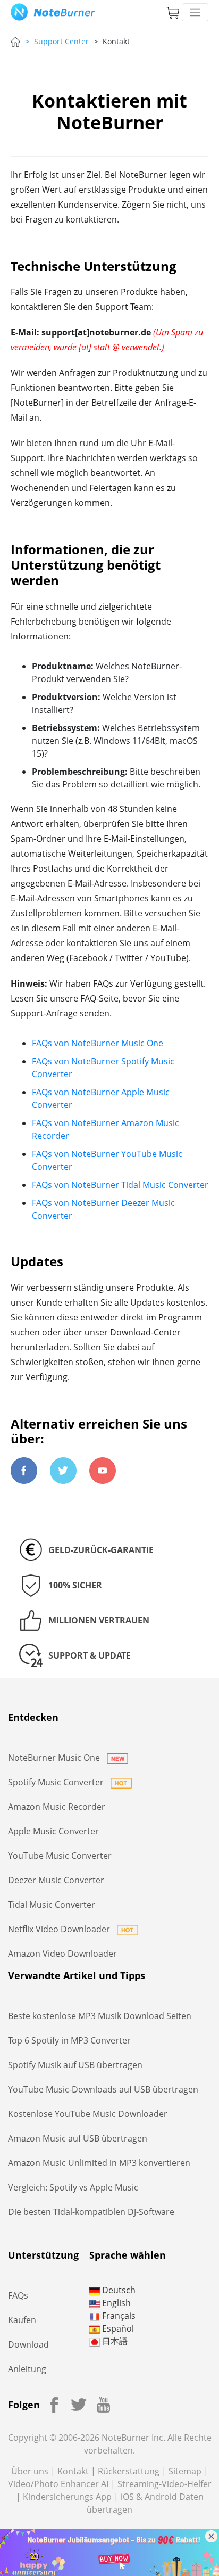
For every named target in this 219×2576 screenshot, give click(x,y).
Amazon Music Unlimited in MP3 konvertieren (99, 2163)
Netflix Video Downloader (60, 1929)
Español (117, 2328)
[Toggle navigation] (195, 12)
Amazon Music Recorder (57, 1807)
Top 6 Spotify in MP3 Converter (69, 2040)
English (115, 2303)
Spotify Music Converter (57, 1782)
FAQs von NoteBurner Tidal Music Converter (120, 1185)
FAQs (18, 2295)
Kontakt (73, 2471)
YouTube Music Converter (60, 1856)
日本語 (114, 2341)
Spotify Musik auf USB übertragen (75, 2065)
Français (118, 2316)
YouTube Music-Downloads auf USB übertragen (103, 2089)
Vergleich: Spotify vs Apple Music (73, 2187)
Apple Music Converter (53, 1831)
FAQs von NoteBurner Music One (98, 1043)
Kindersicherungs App (67, 2497)
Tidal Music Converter (52, 1905)
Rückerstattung (129, 2471)
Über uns (30, 2471)
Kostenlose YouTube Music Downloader (88, 2114)
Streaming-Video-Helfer (165, 2484)
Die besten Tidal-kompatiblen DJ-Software (91, 2212)
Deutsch (118, 2290)
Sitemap (185, 2471)
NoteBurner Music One (55, 1758)
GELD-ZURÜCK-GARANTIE (101, 1550)
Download (28, 2344)
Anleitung (27, 2369)
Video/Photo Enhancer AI (58, 2484)
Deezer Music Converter (56, 1880)
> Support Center (57, 41)
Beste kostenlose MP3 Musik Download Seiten (100, 2016)
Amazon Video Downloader (62, 1954)
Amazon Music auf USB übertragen (78, 2138)
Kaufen (22, 2320)
